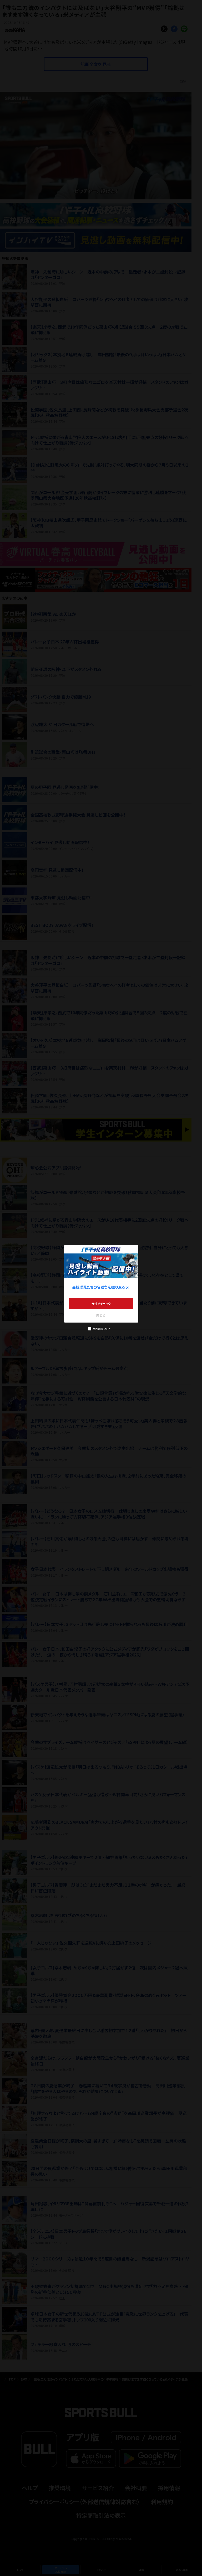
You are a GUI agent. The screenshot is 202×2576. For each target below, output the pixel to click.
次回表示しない (101, 1329)
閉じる (101, 1315)
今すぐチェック (101, 1304)
